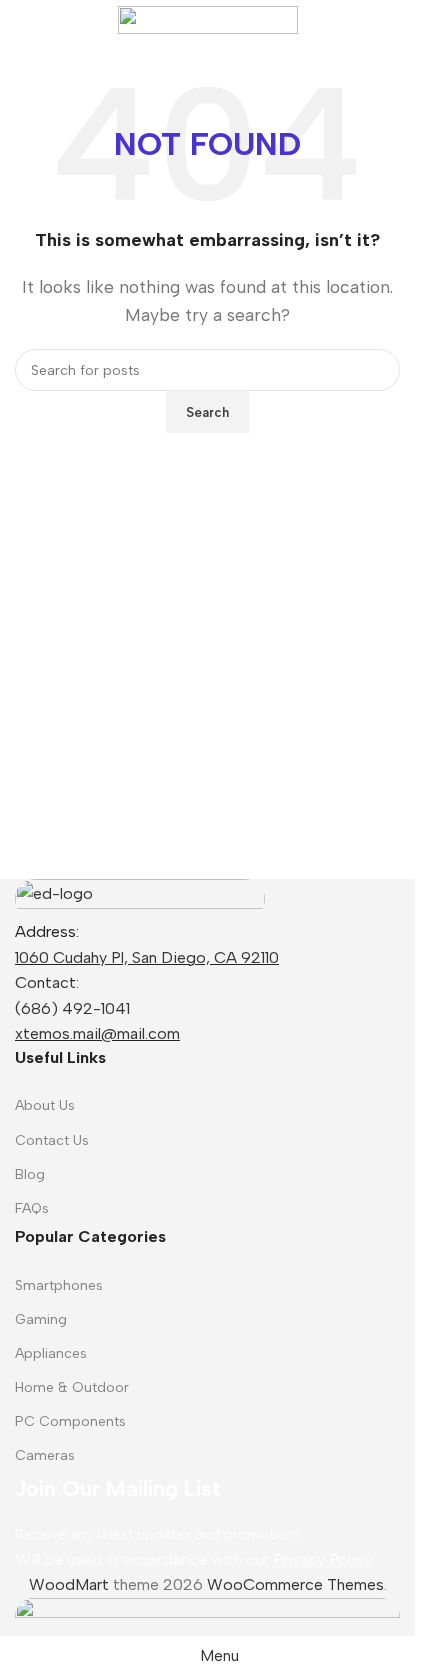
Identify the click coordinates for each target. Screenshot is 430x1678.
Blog (30, 1174)
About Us (45, 1105)
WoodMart (69, 1584)
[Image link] (140, 897)
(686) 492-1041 (72, 1008)
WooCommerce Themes (295, 1584)
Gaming (41, 1319)
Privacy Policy (322, 1559)
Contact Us (52, 1140)
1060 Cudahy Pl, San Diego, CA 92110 (147, 957)
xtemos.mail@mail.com (97, 1033)
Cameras (45, 1455)
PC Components (70, 1421)
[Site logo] (208, 18)
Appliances (51, 1353)
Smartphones (59, 1285)
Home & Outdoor (72, 1387)
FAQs (32, 1208)
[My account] (392, 20)
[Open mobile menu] (23, 20)
